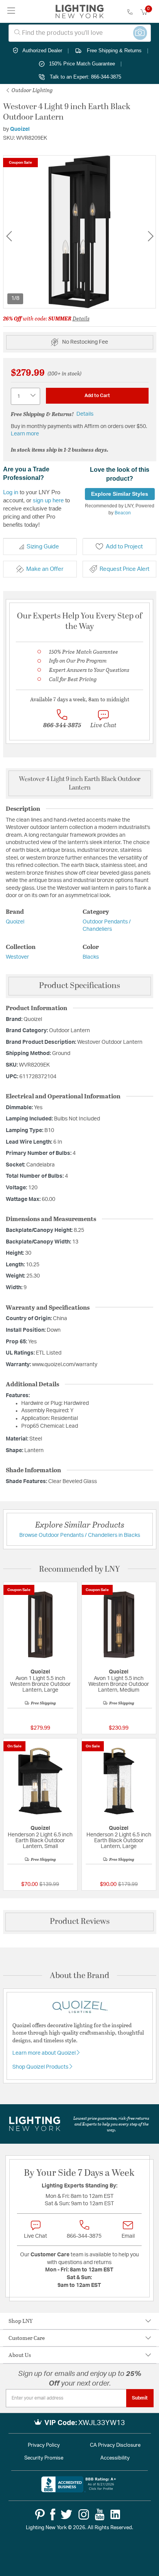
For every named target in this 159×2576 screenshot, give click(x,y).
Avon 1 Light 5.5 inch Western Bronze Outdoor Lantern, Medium (119, 1684)
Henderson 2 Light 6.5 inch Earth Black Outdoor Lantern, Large (119, 1841)
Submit (140, 2398)
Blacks (91, 957)
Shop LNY (21, 2321)
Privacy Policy (44, 2445)
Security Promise (44, 2458)
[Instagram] (84, 2514)
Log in (11, 492)
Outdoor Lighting (32, 90)
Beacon (123, 513)
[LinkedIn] (115, 2514)
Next (151, 236)
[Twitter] (66, 2514)
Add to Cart (97, 396)
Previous (9, 236)
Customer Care (27, 2338)
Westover (17, 957)
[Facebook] (53, 2514)
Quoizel (20, 129)
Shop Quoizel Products (41, 2067)
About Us (20, 2355)
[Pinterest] (40, 2514)
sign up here (48, 500)
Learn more (25, 434)
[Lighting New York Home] (80, 12)
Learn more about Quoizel (45, 2053)
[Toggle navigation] (11, 11)
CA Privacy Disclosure (115, 2445)
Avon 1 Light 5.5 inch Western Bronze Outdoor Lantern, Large (40, 1684)
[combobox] (80, 33)
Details (81, 318)
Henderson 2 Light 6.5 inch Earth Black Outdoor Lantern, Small (40, 1841)
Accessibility (115, 2458)
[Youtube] (100, 2514)
